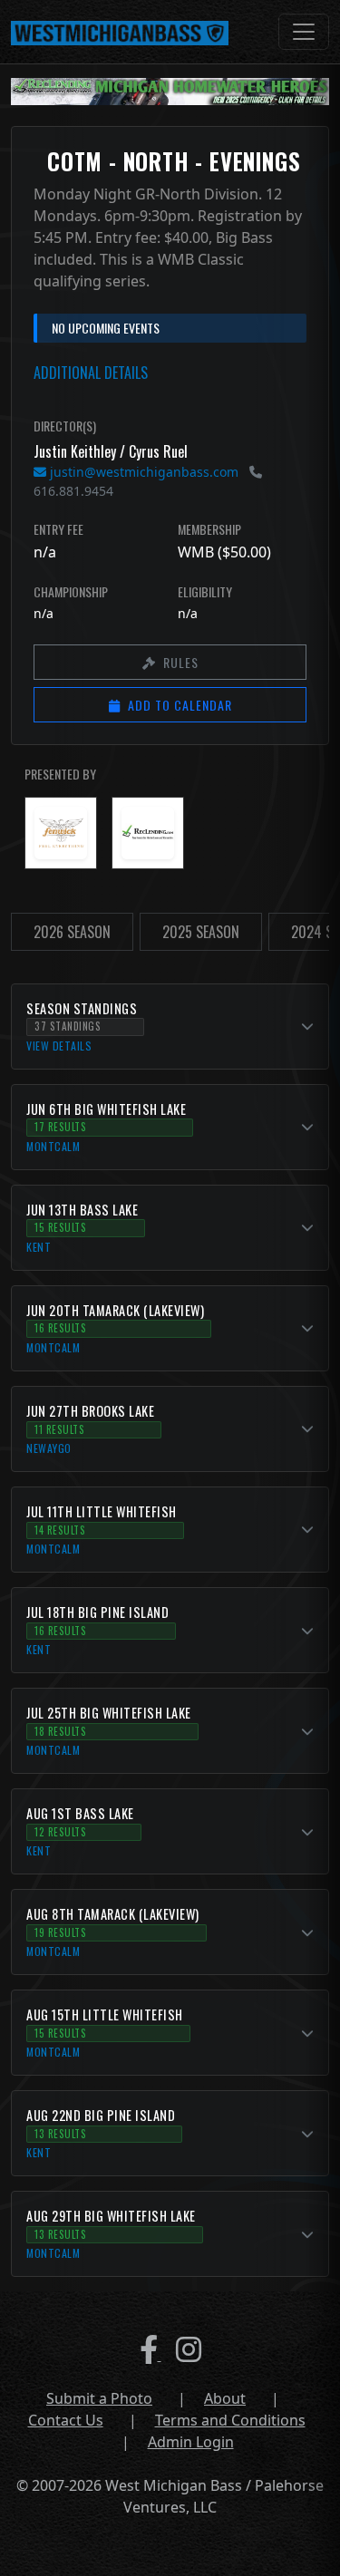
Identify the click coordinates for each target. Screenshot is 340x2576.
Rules (181, 662)
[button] (170, 1027)
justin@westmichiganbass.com (142, 472)
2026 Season (72, 932)
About (225, 2398)
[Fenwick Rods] (61, 833)
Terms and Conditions (230, 2420)
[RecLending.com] (148, 833)
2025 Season (201, 932)
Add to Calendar (180, 705)
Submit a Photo (99, 2398)
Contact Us (66, 2420)
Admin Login (191, 2442)
